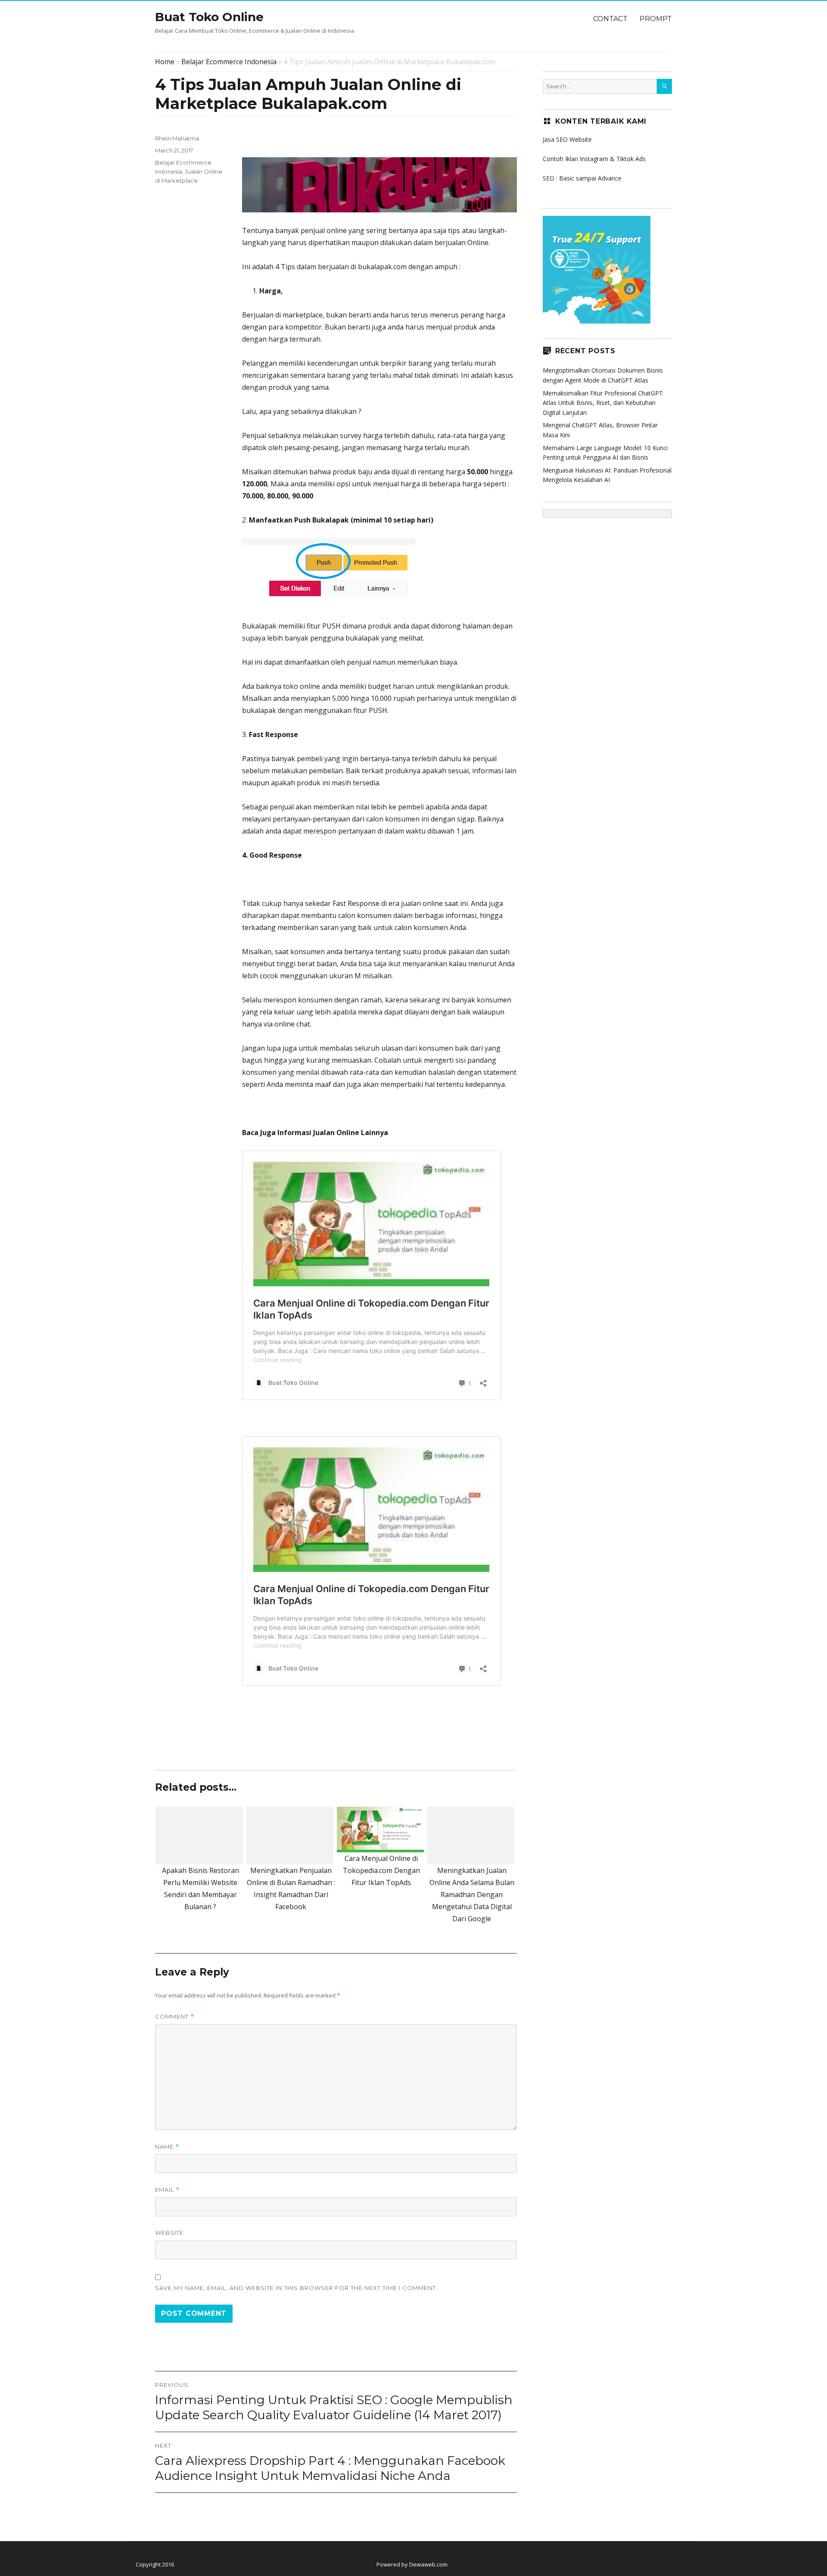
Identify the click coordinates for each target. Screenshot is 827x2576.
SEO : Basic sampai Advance (582, 178)
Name (167, 2147)
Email (167, 2190)
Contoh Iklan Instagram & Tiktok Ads (594, 159)
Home (165, 62)
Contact (610, 19)
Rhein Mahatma (177, 138)
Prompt (656, 19)
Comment (175, 2017)
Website (169, 2233)
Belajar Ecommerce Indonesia (229, 62)
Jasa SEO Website (567, 139)
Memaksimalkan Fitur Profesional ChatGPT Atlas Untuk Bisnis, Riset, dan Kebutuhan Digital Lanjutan (603, 403)
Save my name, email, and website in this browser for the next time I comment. (296, 2288)
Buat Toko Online (209, 17)
